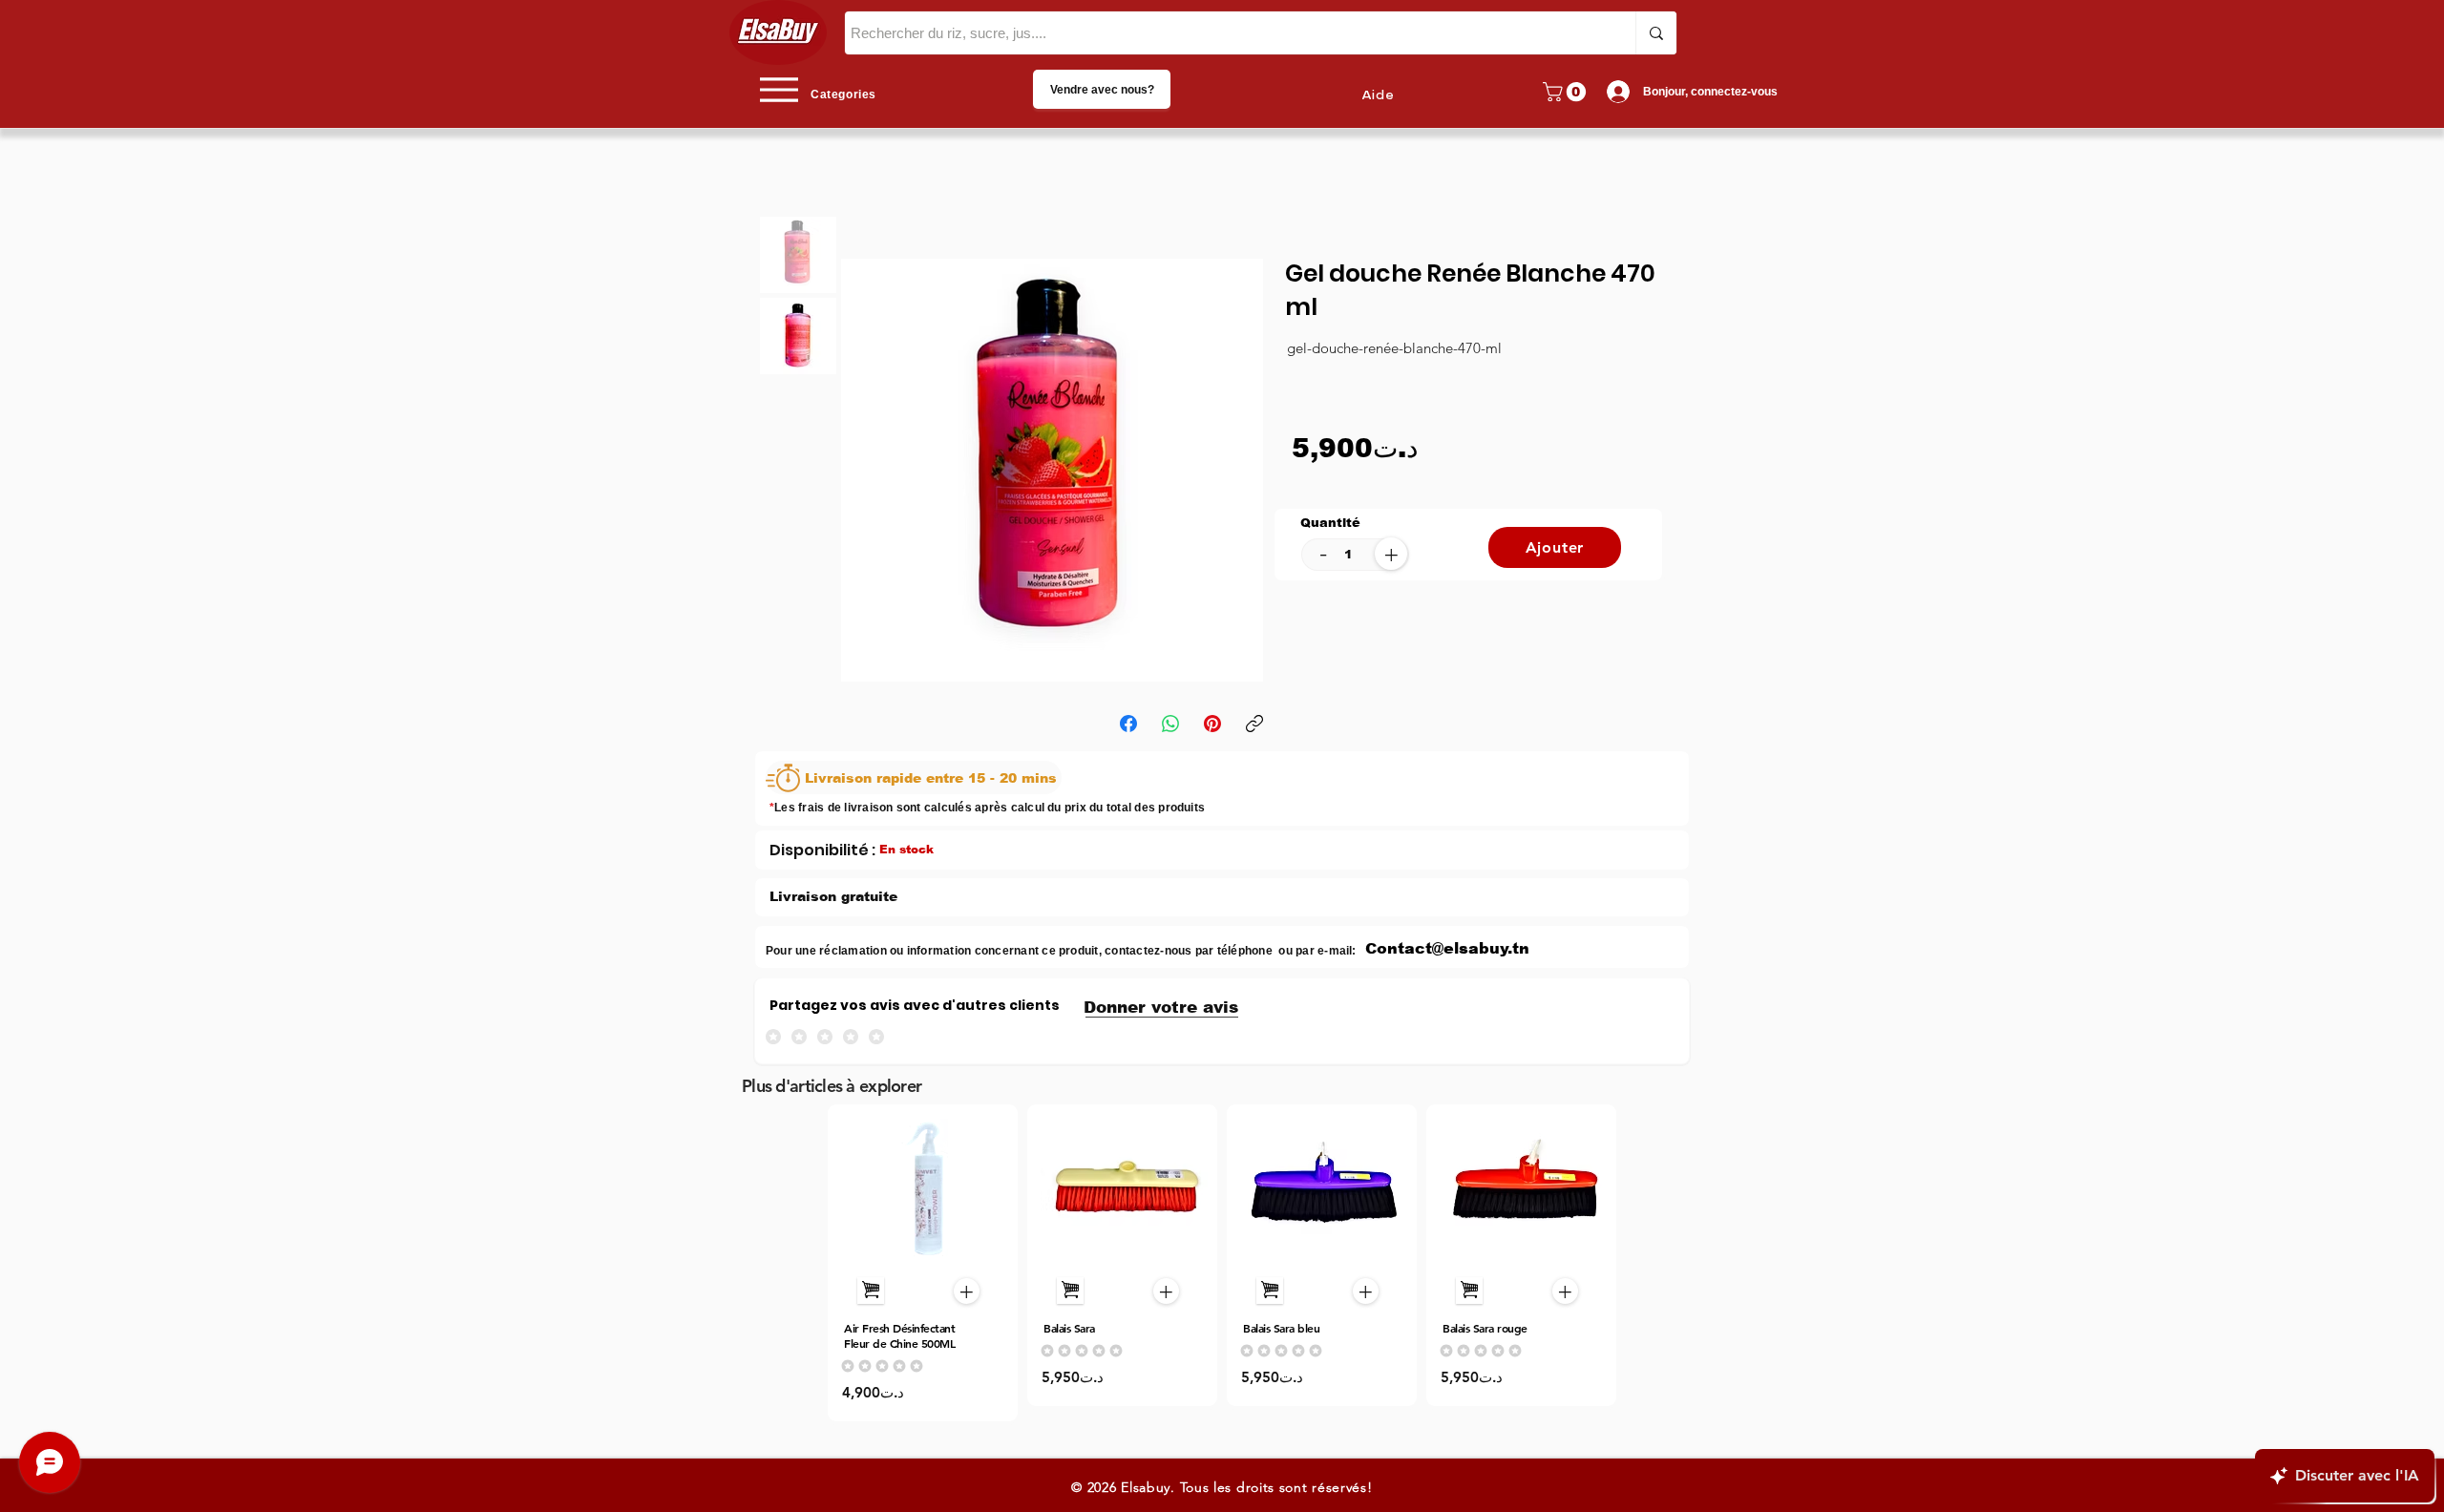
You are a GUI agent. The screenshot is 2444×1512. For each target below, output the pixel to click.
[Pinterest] (1212, 724)
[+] (871, 1291)
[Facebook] (1128, 724)
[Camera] (924, 1188)
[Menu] (779, 89)
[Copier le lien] (1254, 724)
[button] (1567, 92)
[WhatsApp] (1170, 724)
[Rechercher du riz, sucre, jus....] (1656, 33)
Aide (1378, 95)
